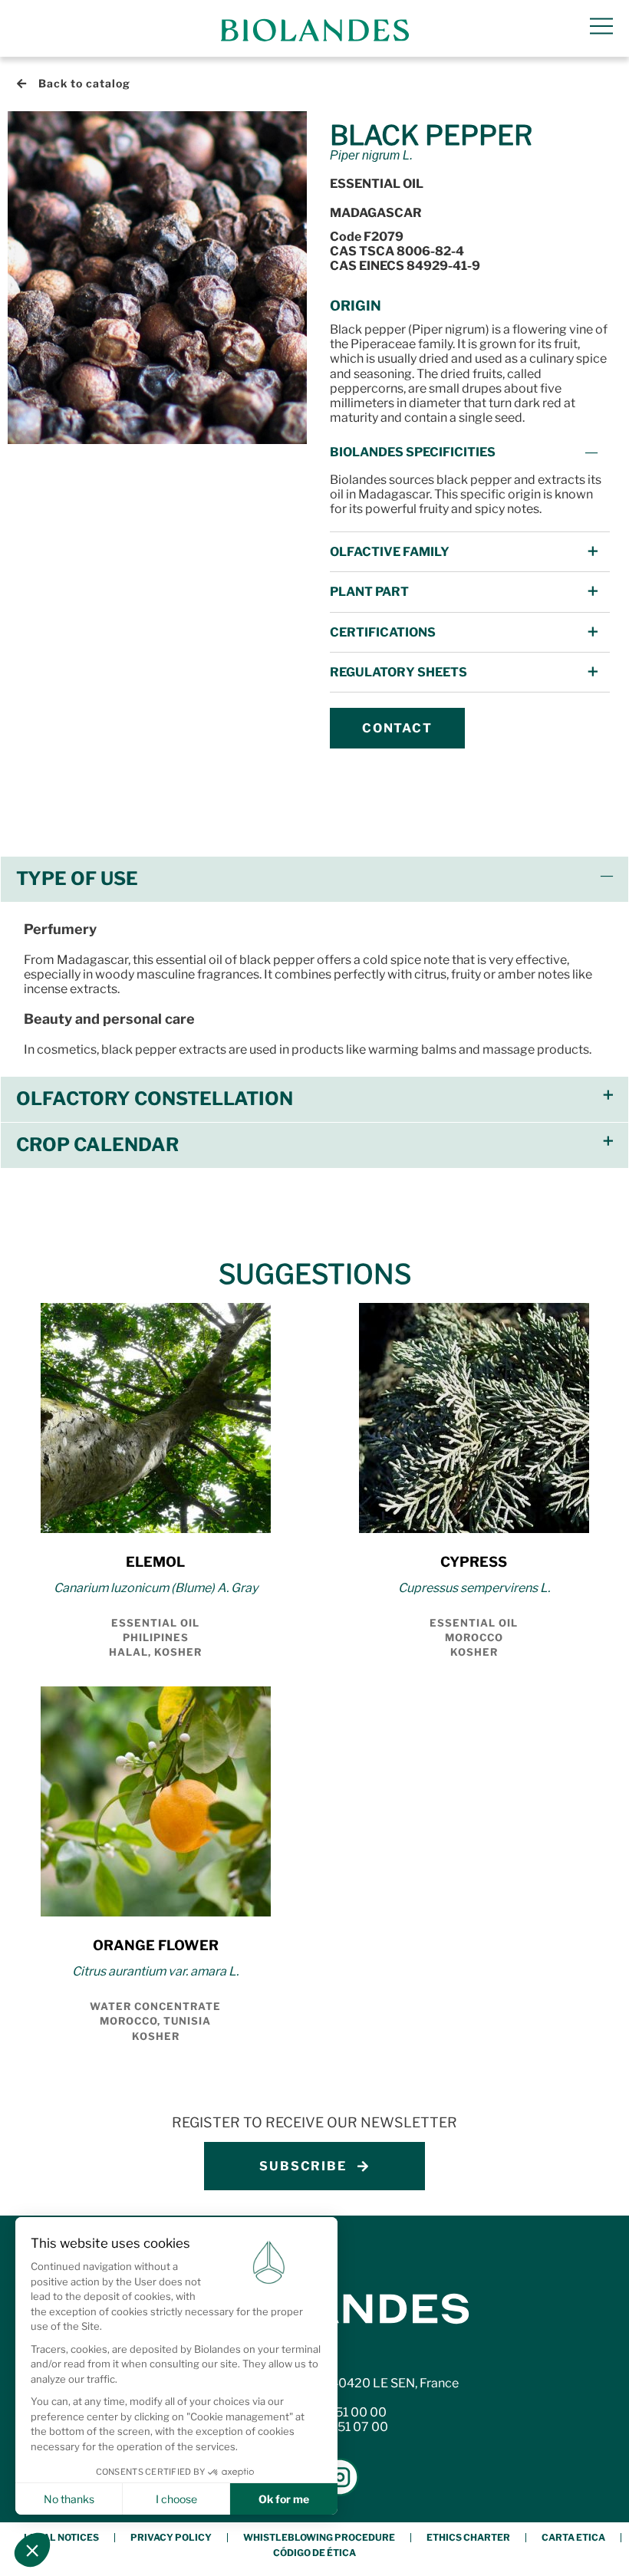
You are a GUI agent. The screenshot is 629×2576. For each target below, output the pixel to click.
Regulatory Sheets (398, 672)
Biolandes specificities (413, 452)
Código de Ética (314, 2553)
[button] (470, 452)
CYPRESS (474, 1562)
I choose (176, 2499)
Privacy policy (171, 2537)
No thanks (69, 2499)
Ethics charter (468, 2537)
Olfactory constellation (155, 1099)
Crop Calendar (97, 1145)
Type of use (77, 878)
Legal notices (61, 2537)
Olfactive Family (390, 552)
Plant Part (369, 592)
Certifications (383, 632)
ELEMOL (155, 1562)
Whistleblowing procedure (319, 2537)
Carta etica (573, 2537)
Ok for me (284, 2499)
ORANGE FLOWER (156, 1945)
